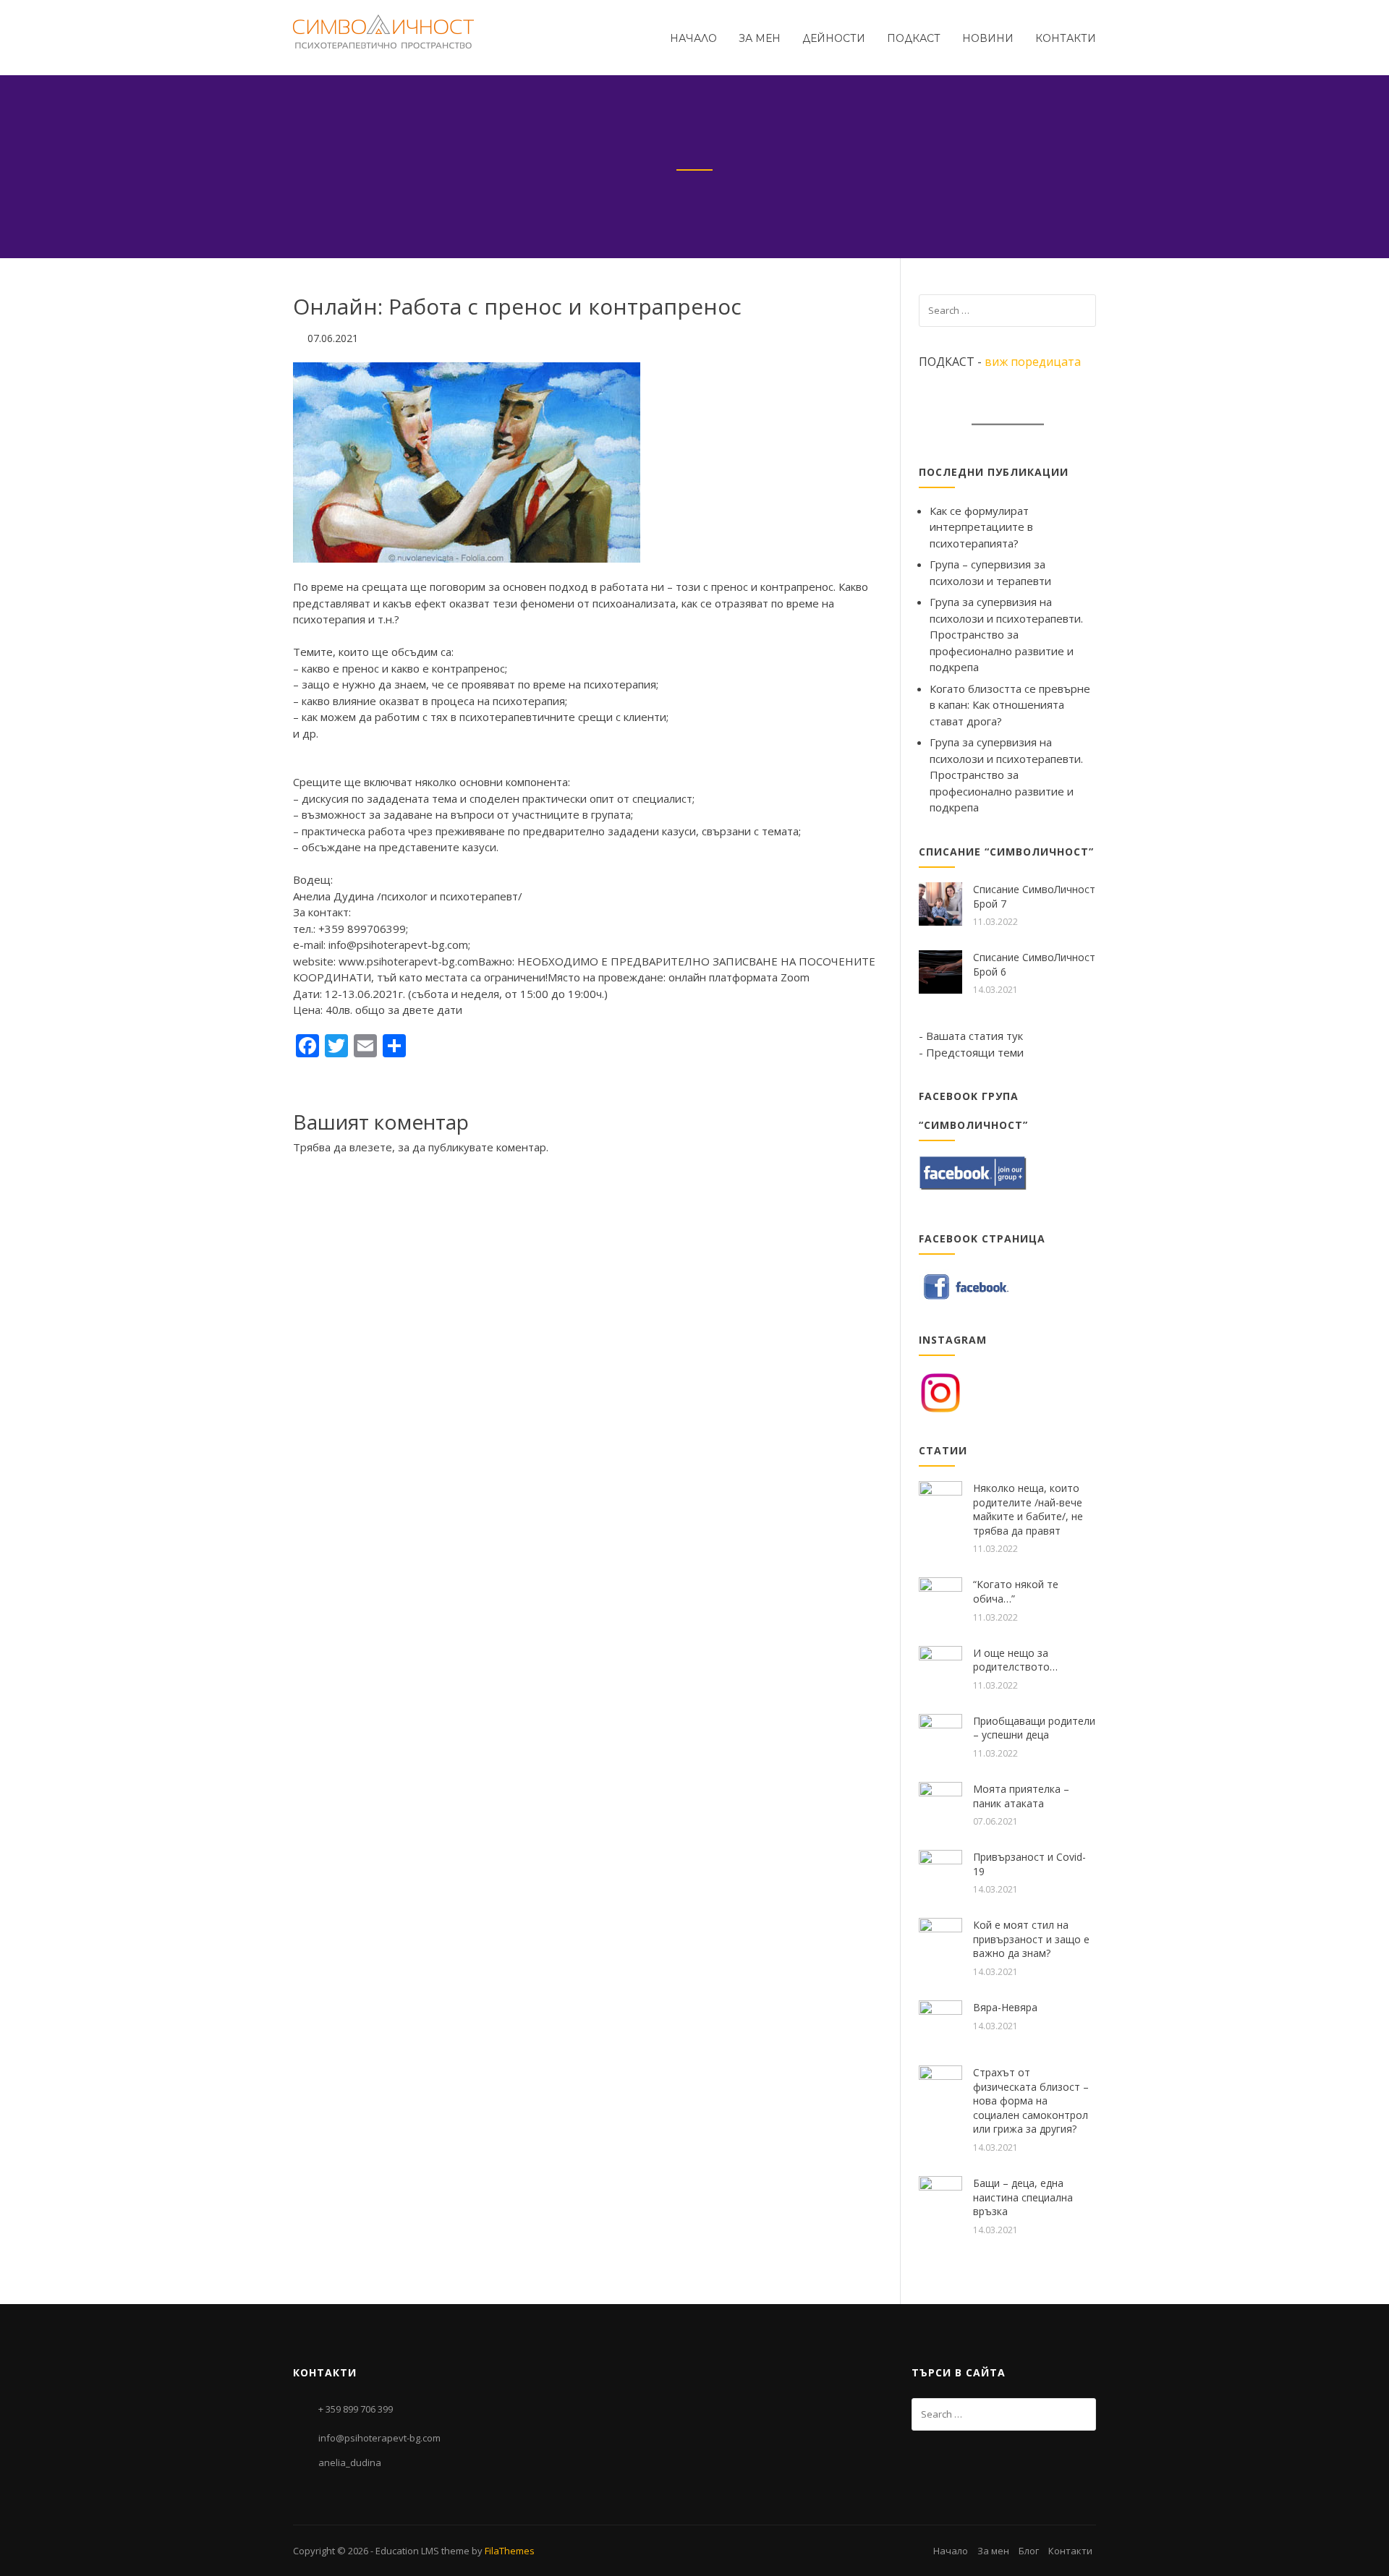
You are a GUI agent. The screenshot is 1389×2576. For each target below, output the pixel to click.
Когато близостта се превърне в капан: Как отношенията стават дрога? (1010, 705)
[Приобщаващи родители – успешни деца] (940, 1734)
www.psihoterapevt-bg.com (408, 961)
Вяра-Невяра (1005, 2007)
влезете (371, 1147)
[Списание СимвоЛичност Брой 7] (940, 903)
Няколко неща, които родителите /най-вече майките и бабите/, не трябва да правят (1028, 1509)
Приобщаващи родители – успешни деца (1034, 1728)
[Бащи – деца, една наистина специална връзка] (940, 2196)
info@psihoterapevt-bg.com (379, 2438)
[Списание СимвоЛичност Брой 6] (940, 971)
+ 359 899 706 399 (356, 2409)
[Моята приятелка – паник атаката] (940, 1802)
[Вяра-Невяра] (940, 2021)
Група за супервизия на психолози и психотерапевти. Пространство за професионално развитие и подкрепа (1006, 634)
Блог (1029, 2551)
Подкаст (914, 38)
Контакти (1066, 38)
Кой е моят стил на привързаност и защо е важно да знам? (1031, 1939)
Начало (693, 38)
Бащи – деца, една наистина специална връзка (1023, 2197)
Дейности (834, 38)
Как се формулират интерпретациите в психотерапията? (981, 527)
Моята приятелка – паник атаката (1021, 1796)
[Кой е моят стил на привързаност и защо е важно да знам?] (940, 1938)
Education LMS (407, 2551)
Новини (988, 38)
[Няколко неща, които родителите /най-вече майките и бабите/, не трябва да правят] (940, 1501)
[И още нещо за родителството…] (940, 1666)
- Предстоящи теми (971, 1052)
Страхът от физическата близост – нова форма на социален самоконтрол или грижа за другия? (1031, 2101)
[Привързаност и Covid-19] (940, 1870)
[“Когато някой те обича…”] (940, 1598)
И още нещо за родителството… (1015, 1660)
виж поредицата (1033, 362)
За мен (760, 38)
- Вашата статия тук (971, 1036)
